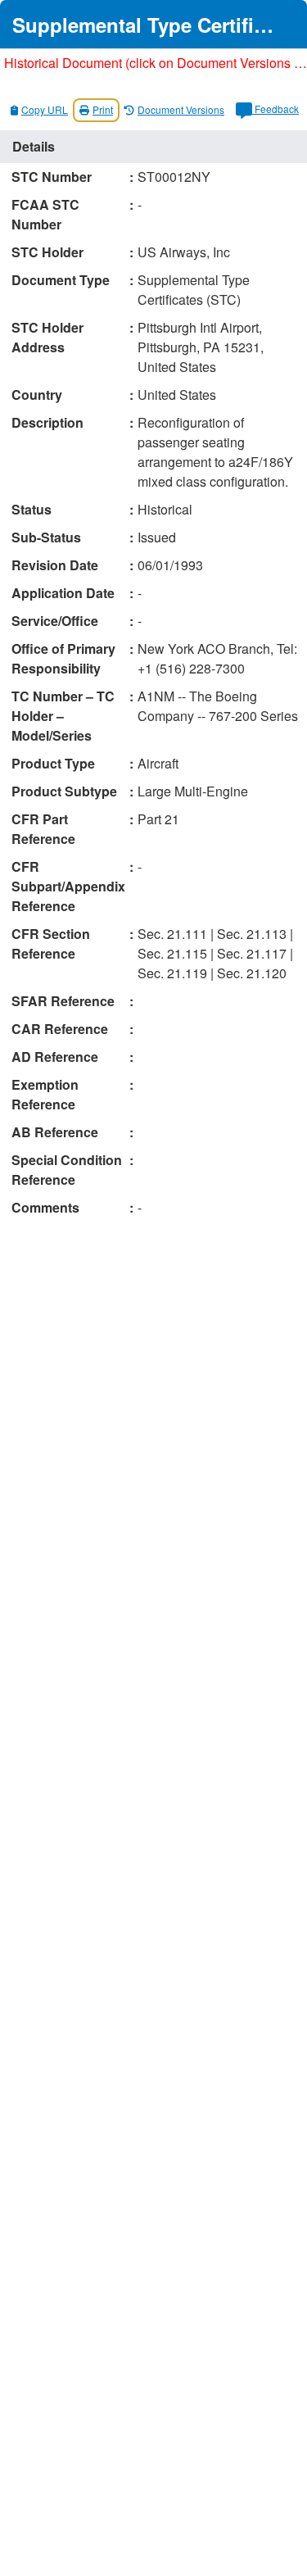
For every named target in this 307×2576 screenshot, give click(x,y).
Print (103, 109)
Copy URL (45, 109)
